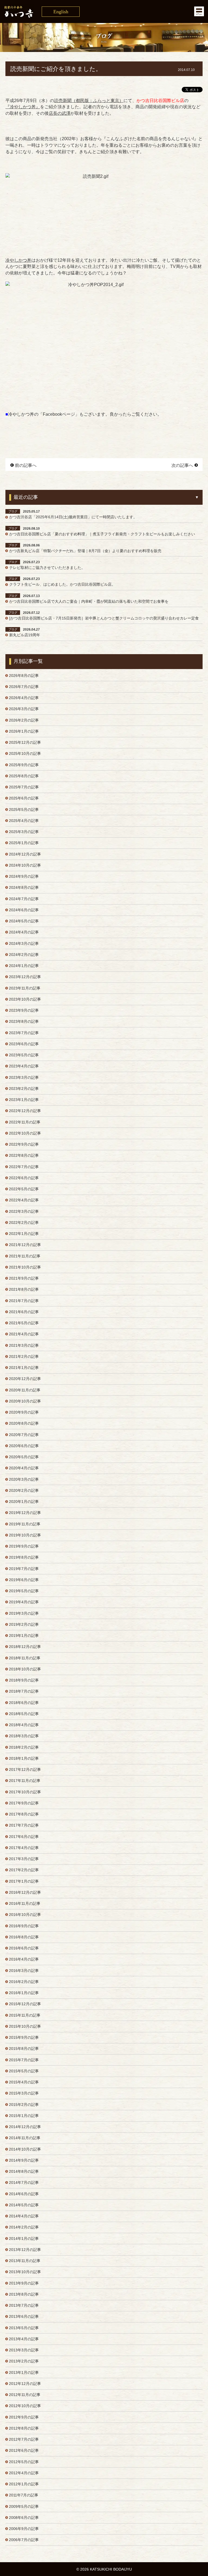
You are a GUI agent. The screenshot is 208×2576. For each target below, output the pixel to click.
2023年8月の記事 (24, 1021)
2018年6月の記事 (24, 1703)
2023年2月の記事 (24, 1089)
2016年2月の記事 (24, 1982)
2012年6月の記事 (24, 2450)
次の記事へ (182, 465)
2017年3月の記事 (24, 1859)
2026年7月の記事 (24, 687)
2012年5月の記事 (24, 2462)
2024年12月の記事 (25, 854)
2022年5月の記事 (24, 1189)
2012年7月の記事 (24, 2439)
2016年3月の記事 (24, 1971)
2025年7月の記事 (24, 787)
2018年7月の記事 (24, 1691)
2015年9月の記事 (24, 2037)
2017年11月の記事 (25, 1781)
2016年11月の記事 (25, 1903)
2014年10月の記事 (25, 2149)
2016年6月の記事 (24, 1948)
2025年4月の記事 (24, 821)
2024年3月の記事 (24, 943)
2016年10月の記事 (25, 1915)
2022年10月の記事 (25, 1133)
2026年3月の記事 (24, 709)
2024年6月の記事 (24, 910)
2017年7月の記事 (24, 1825)
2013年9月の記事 (24, 2283)
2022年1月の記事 (24, 1234)
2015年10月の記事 (25, 2026)
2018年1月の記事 (24, 1758)
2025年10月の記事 (25, 753)
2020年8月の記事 (24, 1423)
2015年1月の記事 (24, 2116)
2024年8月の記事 (24, 887)
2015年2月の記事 (24, 2105)
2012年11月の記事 (25, 2395)
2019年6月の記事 (24, 1580)
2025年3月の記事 (24, 832)
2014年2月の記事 (24, 2227)
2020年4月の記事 (24, 1468)
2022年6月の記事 (24, 1178)
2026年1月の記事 (24, 731)
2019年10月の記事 (25, 1535)
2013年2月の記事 (24, 2361)
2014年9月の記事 (24, 2160)
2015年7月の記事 (24, 2060)
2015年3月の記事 (24, 2093)
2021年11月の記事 (25, 1256)
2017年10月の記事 (25, 1792)
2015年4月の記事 (24, 2082)
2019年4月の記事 (24, 1602)
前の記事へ (26, 465)
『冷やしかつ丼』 (23, 107)
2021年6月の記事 (24, 1312)
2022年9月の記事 (24, 1144)
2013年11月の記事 (25, 2261)
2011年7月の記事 (24, 2495)
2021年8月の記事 (24, 1289)
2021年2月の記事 (24, 1356)
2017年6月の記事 (24, 1837)
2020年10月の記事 (25, 1401)
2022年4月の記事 (24, 1200)
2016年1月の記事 (24, 1993)
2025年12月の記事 (25, 742)
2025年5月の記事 (24, 809)
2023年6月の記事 (24, 1044)
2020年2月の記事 (24, 1490)
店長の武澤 (60, 113)
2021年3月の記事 (24, 1345)
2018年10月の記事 (25, 1669)
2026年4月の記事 (24, 698)
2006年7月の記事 (24, 2540)
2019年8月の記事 (24, 1557)
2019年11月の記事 (25, 1524)
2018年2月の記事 (24, 1747)
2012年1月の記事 (24, 2484)
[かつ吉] (104, 12)
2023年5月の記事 (24, 1055)
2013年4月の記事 (24, 2339)
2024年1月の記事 (24, 966)
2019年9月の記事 (24, 1546)
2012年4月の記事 (24, 2473)
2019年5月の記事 (24, 1591)
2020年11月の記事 (25, 1390)
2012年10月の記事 (25, 2406)
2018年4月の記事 (24, 1725)
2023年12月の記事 (25, 977)
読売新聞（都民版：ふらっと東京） (89, 101)
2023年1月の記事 (24, 1100)
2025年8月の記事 (24, 776)
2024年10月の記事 (25, 865)
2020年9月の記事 (24, 1412)
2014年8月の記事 (24, 2171)
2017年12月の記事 (25, 1769)
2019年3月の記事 (24, 1613)
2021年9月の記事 (24, 1278)
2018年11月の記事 (25, 1658)
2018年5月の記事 (24, 1714)
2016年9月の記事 (24, 1926)
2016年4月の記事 (24, 1959)
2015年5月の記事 (24, 2071)
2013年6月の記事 (24, 2316)
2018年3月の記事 (24, 1736)
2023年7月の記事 (24, 1033)
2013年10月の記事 (25, 2272)
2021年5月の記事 (24, 1323)
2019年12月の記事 (25, 1513)
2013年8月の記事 (24, 2294)
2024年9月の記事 (24, 876)
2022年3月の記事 (24, 1211)
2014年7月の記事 (24, 2182)
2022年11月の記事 (25, 1122)
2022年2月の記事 (24, 1223)
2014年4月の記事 (24, 2216)
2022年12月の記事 (25, 1111)
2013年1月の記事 (24, 2372)
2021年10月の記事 (25, 1267)
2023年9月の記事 (24, 1010)
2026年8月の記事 (24, 676)
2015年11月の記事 (25, 2015)
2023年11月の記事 (25, 988)
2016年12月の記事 (25, 1892)
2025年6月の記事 (24, 798)
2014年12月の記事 (25, 2127)
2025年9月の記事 (24, 765)
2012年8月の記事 (24, 2428)
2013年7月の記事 (24, 2305)
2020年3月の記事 (24, 1479)
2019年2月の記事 (24, 1624)
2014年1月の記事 (24, 2239)
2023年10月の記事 (25, 999)
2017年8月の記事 (24, 1814)
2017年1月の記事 (24, 1881)
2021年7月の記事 (24, 1301)
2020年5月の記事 (24, 1457)
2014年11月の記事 (25, 2138)
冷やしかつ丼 (18, 260)
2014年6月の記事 (24, 2194)
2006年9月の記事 (24, 2529)
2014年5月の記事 (24, 2205)
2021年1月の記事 (24, 1368)
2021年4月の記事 (24, 1334)
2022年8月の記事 (24, 1155)
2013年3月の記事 (24, 2350)
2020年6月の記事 (24, 1446)
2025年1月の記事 (24, 843)
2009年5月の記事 (24, 2506)
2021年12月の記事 (25, 1245)
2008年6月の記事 (24, 2518)
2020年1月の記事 (24, 1502)
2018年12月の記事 (25, 1647)
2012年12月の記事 (25, 2384)
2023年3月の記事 (24, 1077)
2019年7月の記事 (24, 1569)
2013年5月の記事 (24, 2328)
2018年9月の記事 (24, 1680)
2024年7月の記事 (24, 899)
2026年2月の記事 (24, 720)
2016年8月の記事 (24, 1937)
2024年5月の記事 (24, 921)
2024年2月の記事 (24, 955)
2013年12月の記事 (25, 2250)
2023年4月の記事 (24, 1066)
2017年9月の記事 (24, 1803)
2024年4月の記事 (24, 932)
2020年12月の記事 (25, 1379)
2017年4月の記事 (24, 1848)
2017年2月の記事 (24, 1870)
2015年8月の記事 (24, 2049)
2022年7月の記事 (24, 1167)
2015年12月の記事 (25, 2004)
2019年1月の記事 (24, 1636)
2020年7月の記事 (24, 1435)
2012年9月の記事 (24, 2417)
